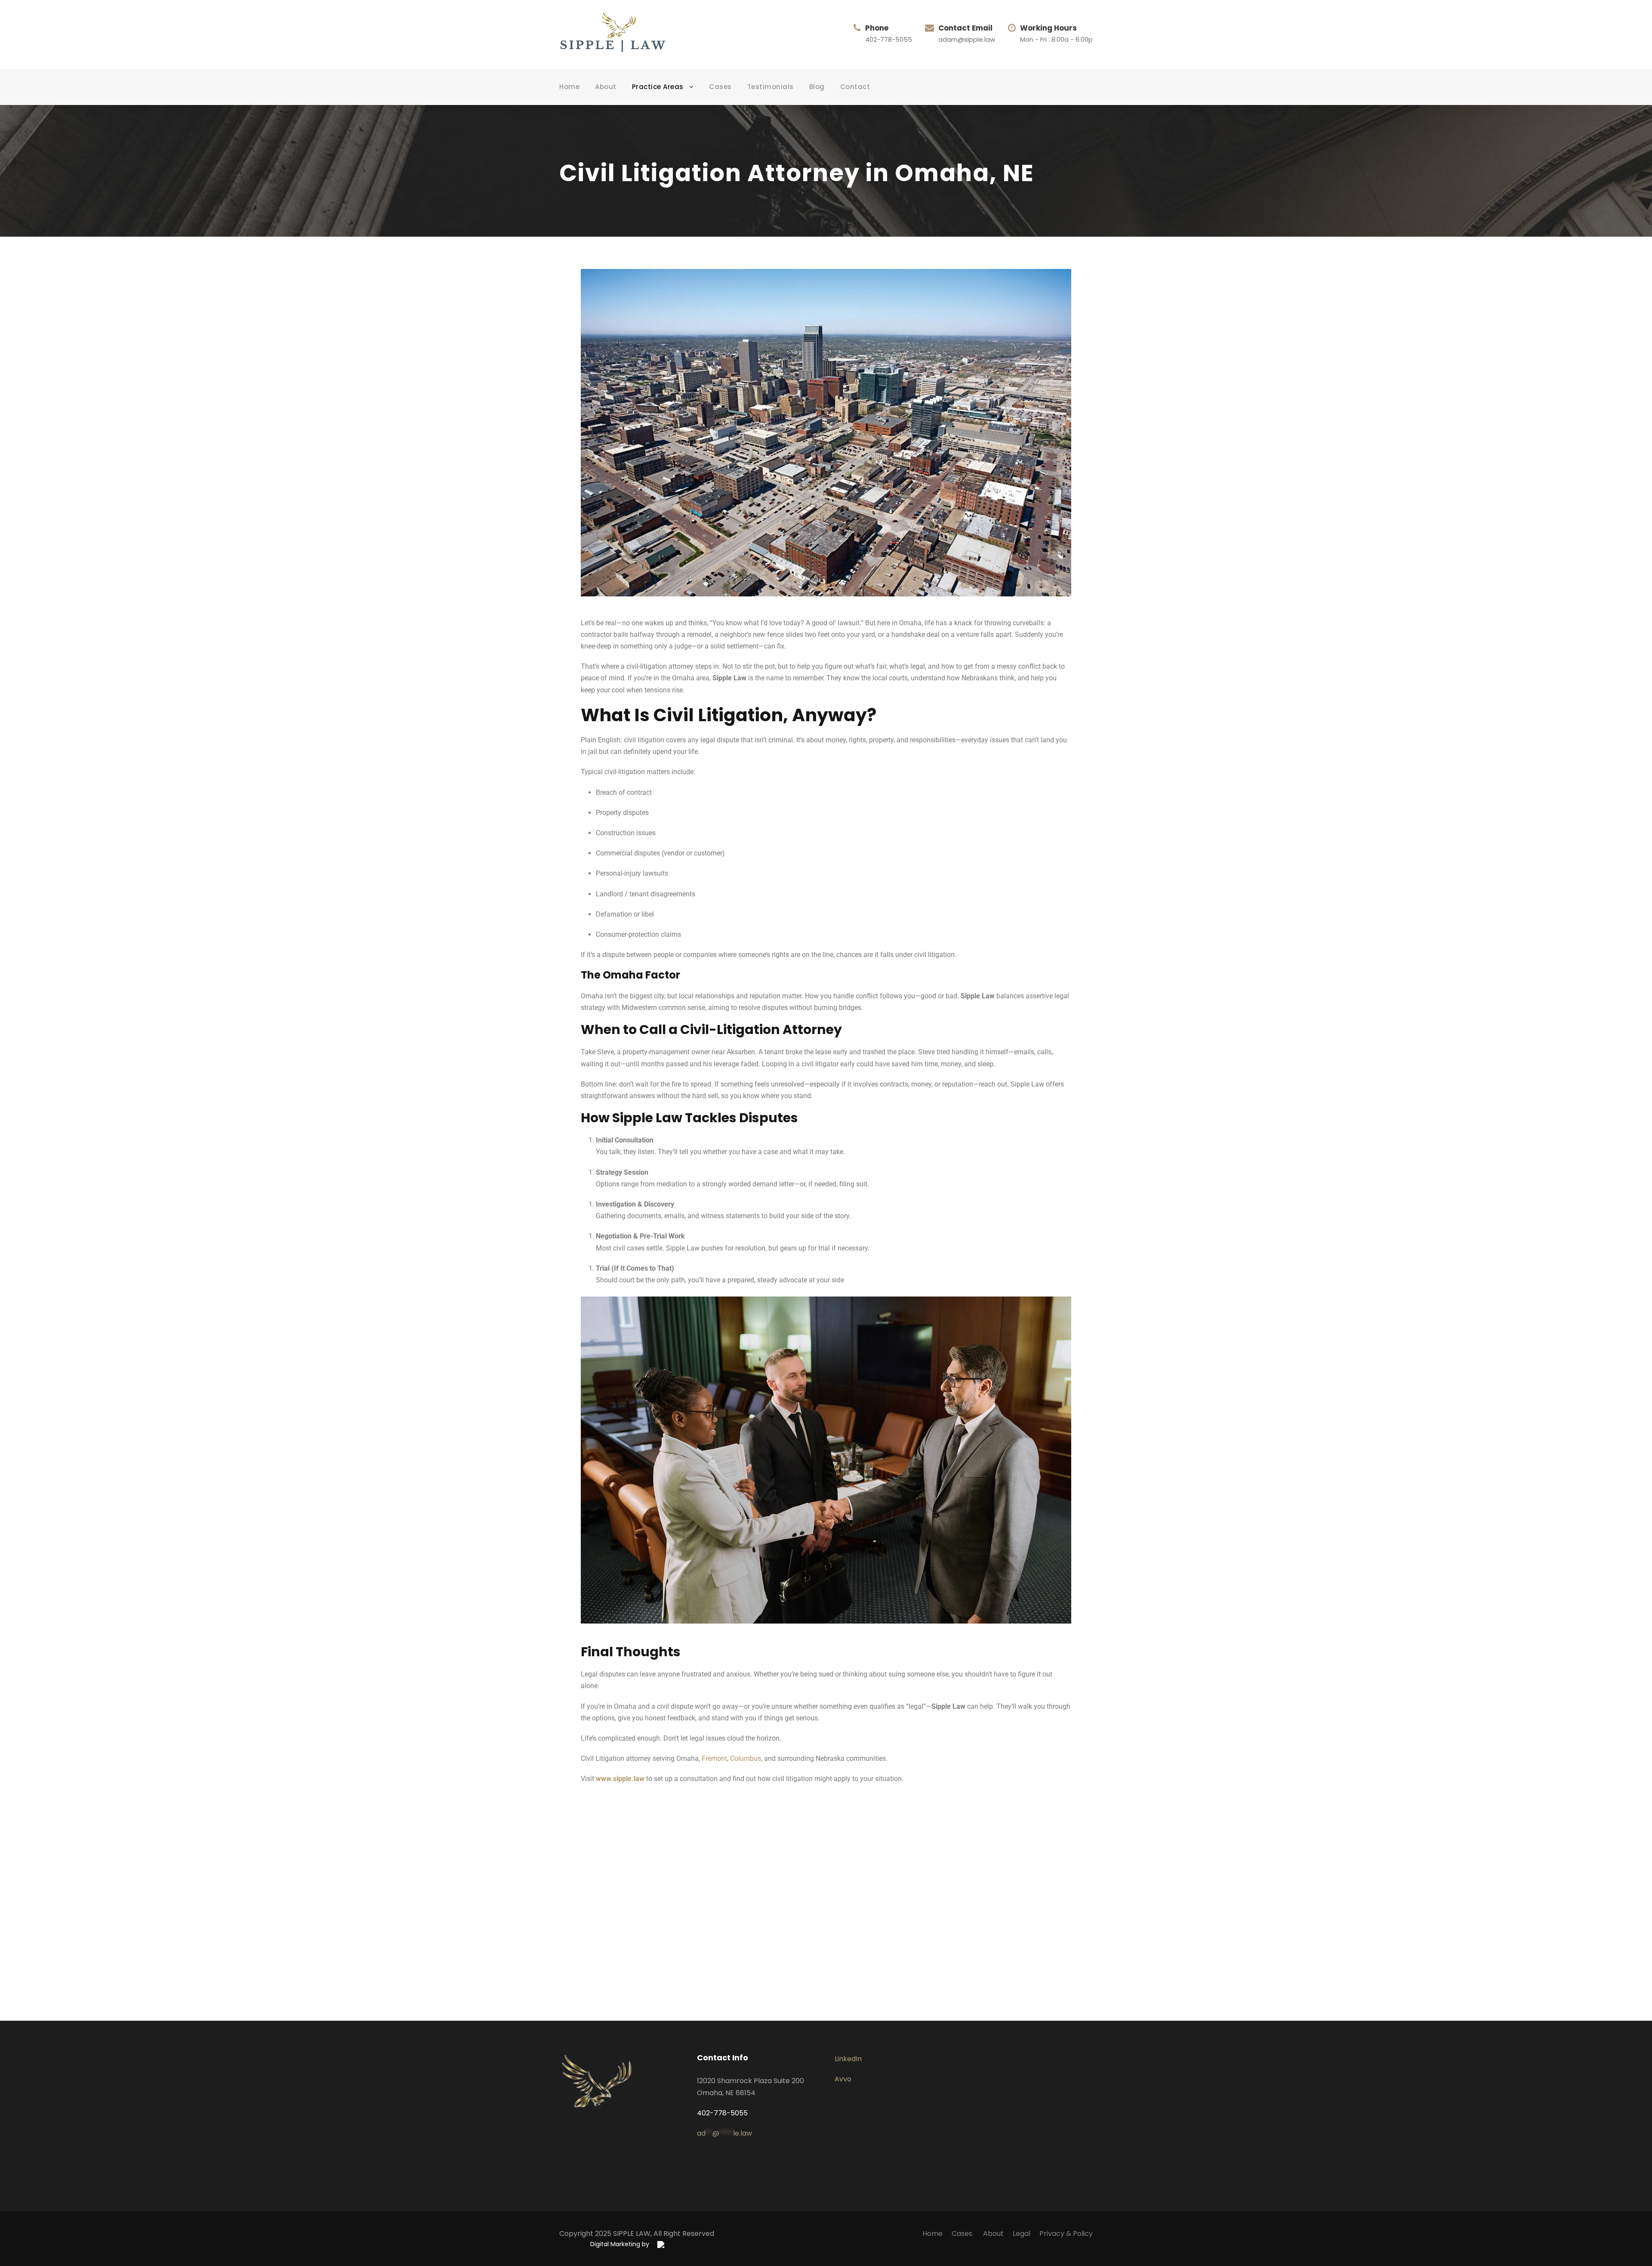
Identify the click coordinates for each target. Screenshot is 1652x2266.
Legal (1022, 2234)
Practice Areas (658, 87)
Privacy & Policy (1066, 2234)
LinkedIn (848, 2059)
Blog (817, 87)
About (606, 87)
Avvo (843, 2079)
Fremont (714, 1758)
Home (569, 87)
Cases (720, 87)
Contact (855, 87)
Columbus (746, 1758)
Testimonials (771, 87)
